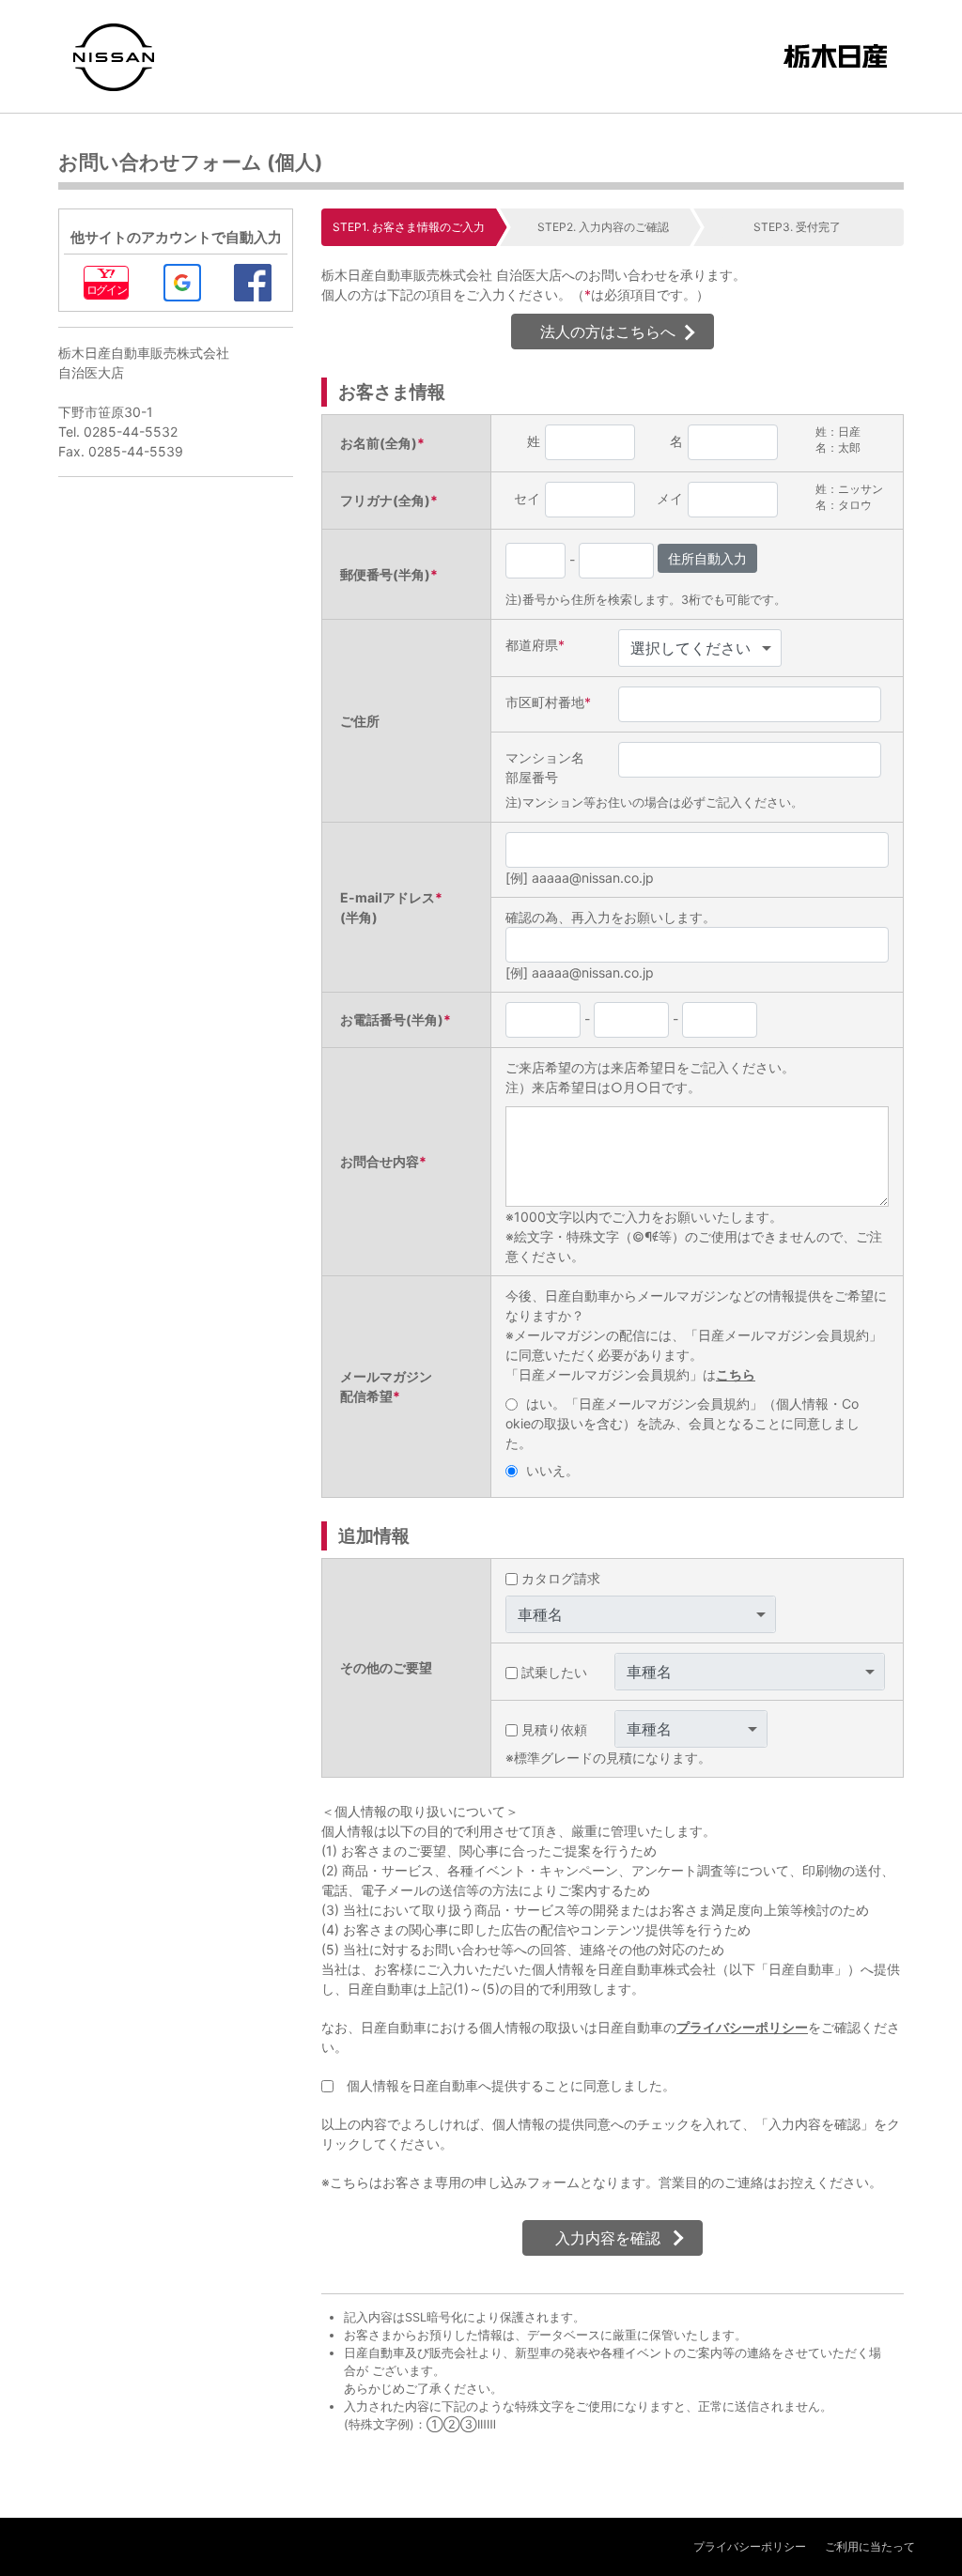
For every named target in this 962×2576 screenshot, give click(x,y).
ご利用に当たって (870, 2546)
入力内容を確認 (608, 2238)
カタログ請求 (559, 1578)
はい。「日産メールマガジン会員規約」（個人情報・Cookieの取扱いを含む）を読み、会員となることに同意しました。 (683, 1423)
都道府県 (535, 645)
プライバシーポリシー (742, 2027)
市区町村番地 (548, 702)
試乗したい (552, 1672)
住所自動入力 (707, 558)
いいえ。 (551, 1470)
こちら (736, 1374)
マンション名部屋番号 (545, 767)
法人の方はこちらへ (608, 332)
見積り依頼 (552, 1729)
